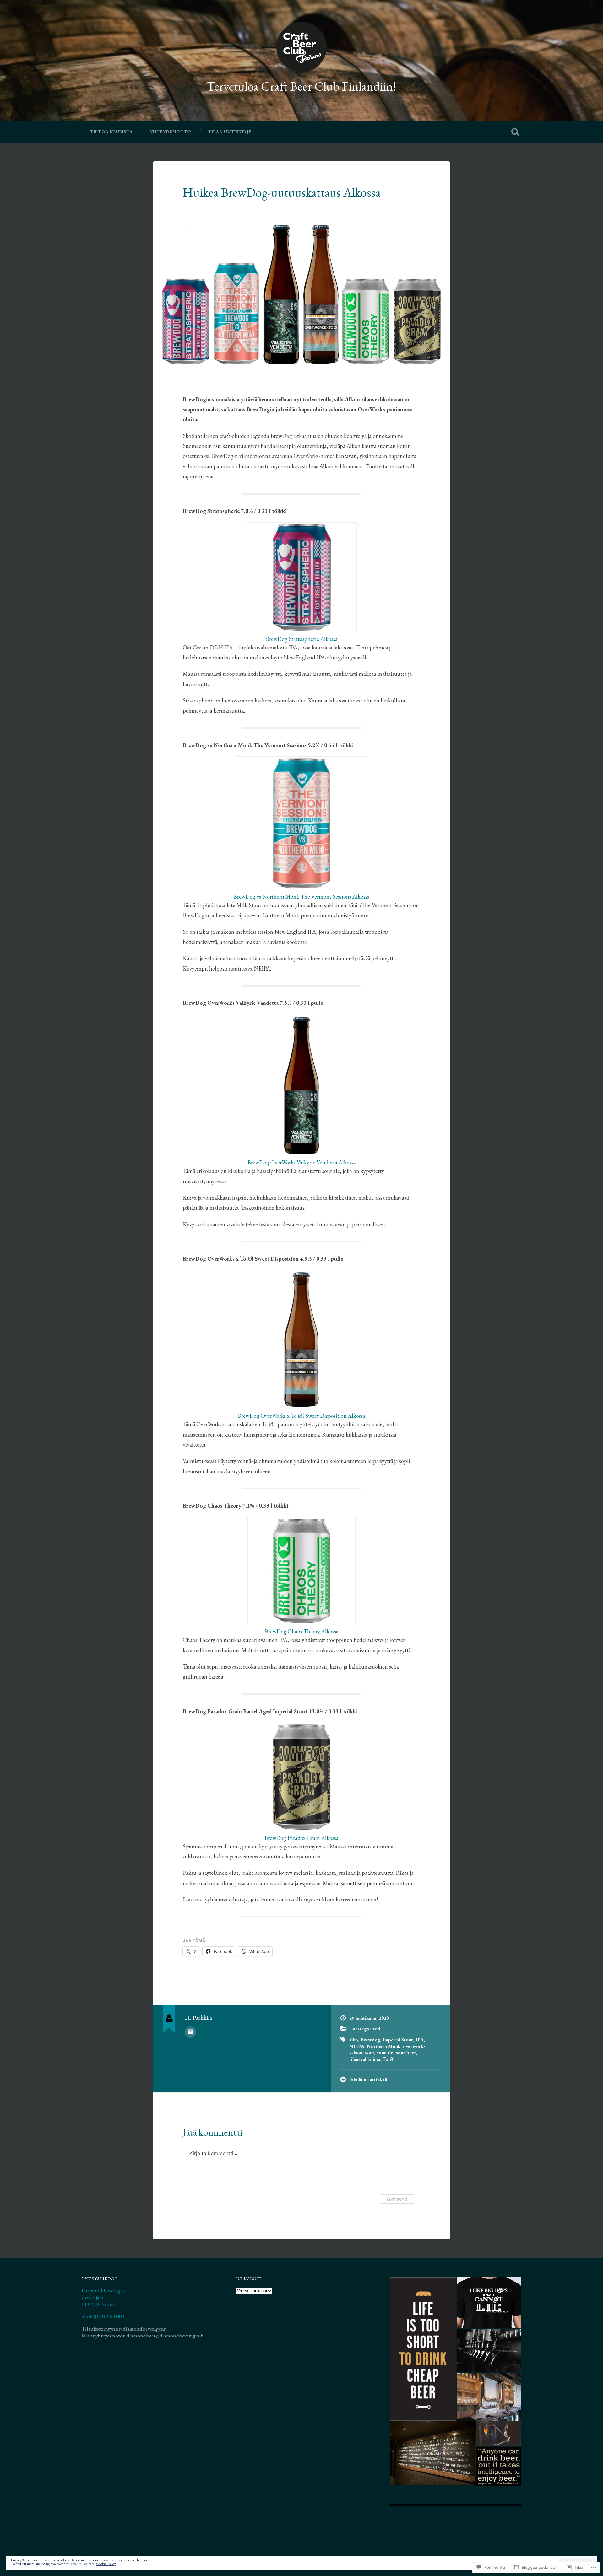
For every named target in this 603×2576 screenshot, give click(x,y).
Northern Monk (384, 2046)
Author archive (190, 2032)
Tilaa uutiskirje (230, 132)
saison (356, 2053)
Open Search (515, 132)
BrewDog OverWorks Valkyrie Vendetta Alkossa (302, 1162)
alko (354, 2040)
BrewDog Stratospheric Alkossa (302, 639)
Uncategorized (365, 2029)
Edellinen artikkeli (368, 2079)
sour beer (406, 2053)
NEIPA (357, 2046)
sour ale (385, 2053)
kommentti (397, 2199)
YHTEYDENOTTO (171, 132)
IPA (420, 2040)
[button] (423, 2349)
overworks (414, 2046)
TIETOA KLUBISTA (111, 132)
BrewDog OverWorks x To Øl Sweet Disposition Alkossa (301, 1416)
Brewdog (370, 2040)
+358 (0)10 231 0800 (103, 2316)
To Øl (388, 2059)
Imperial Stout (398, 2040)
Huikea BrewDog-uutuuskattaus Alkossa (282, 192)
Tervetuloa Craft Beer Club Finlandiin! (301, 86)
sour (369, 2053)
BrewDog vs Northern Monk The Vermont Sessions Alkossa (302, 897)
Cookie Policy (106, 2564)
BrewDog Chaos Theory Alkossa (302, 1631)
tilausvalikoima (365, 2059)
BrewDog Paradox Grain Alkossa (301, 1838)
